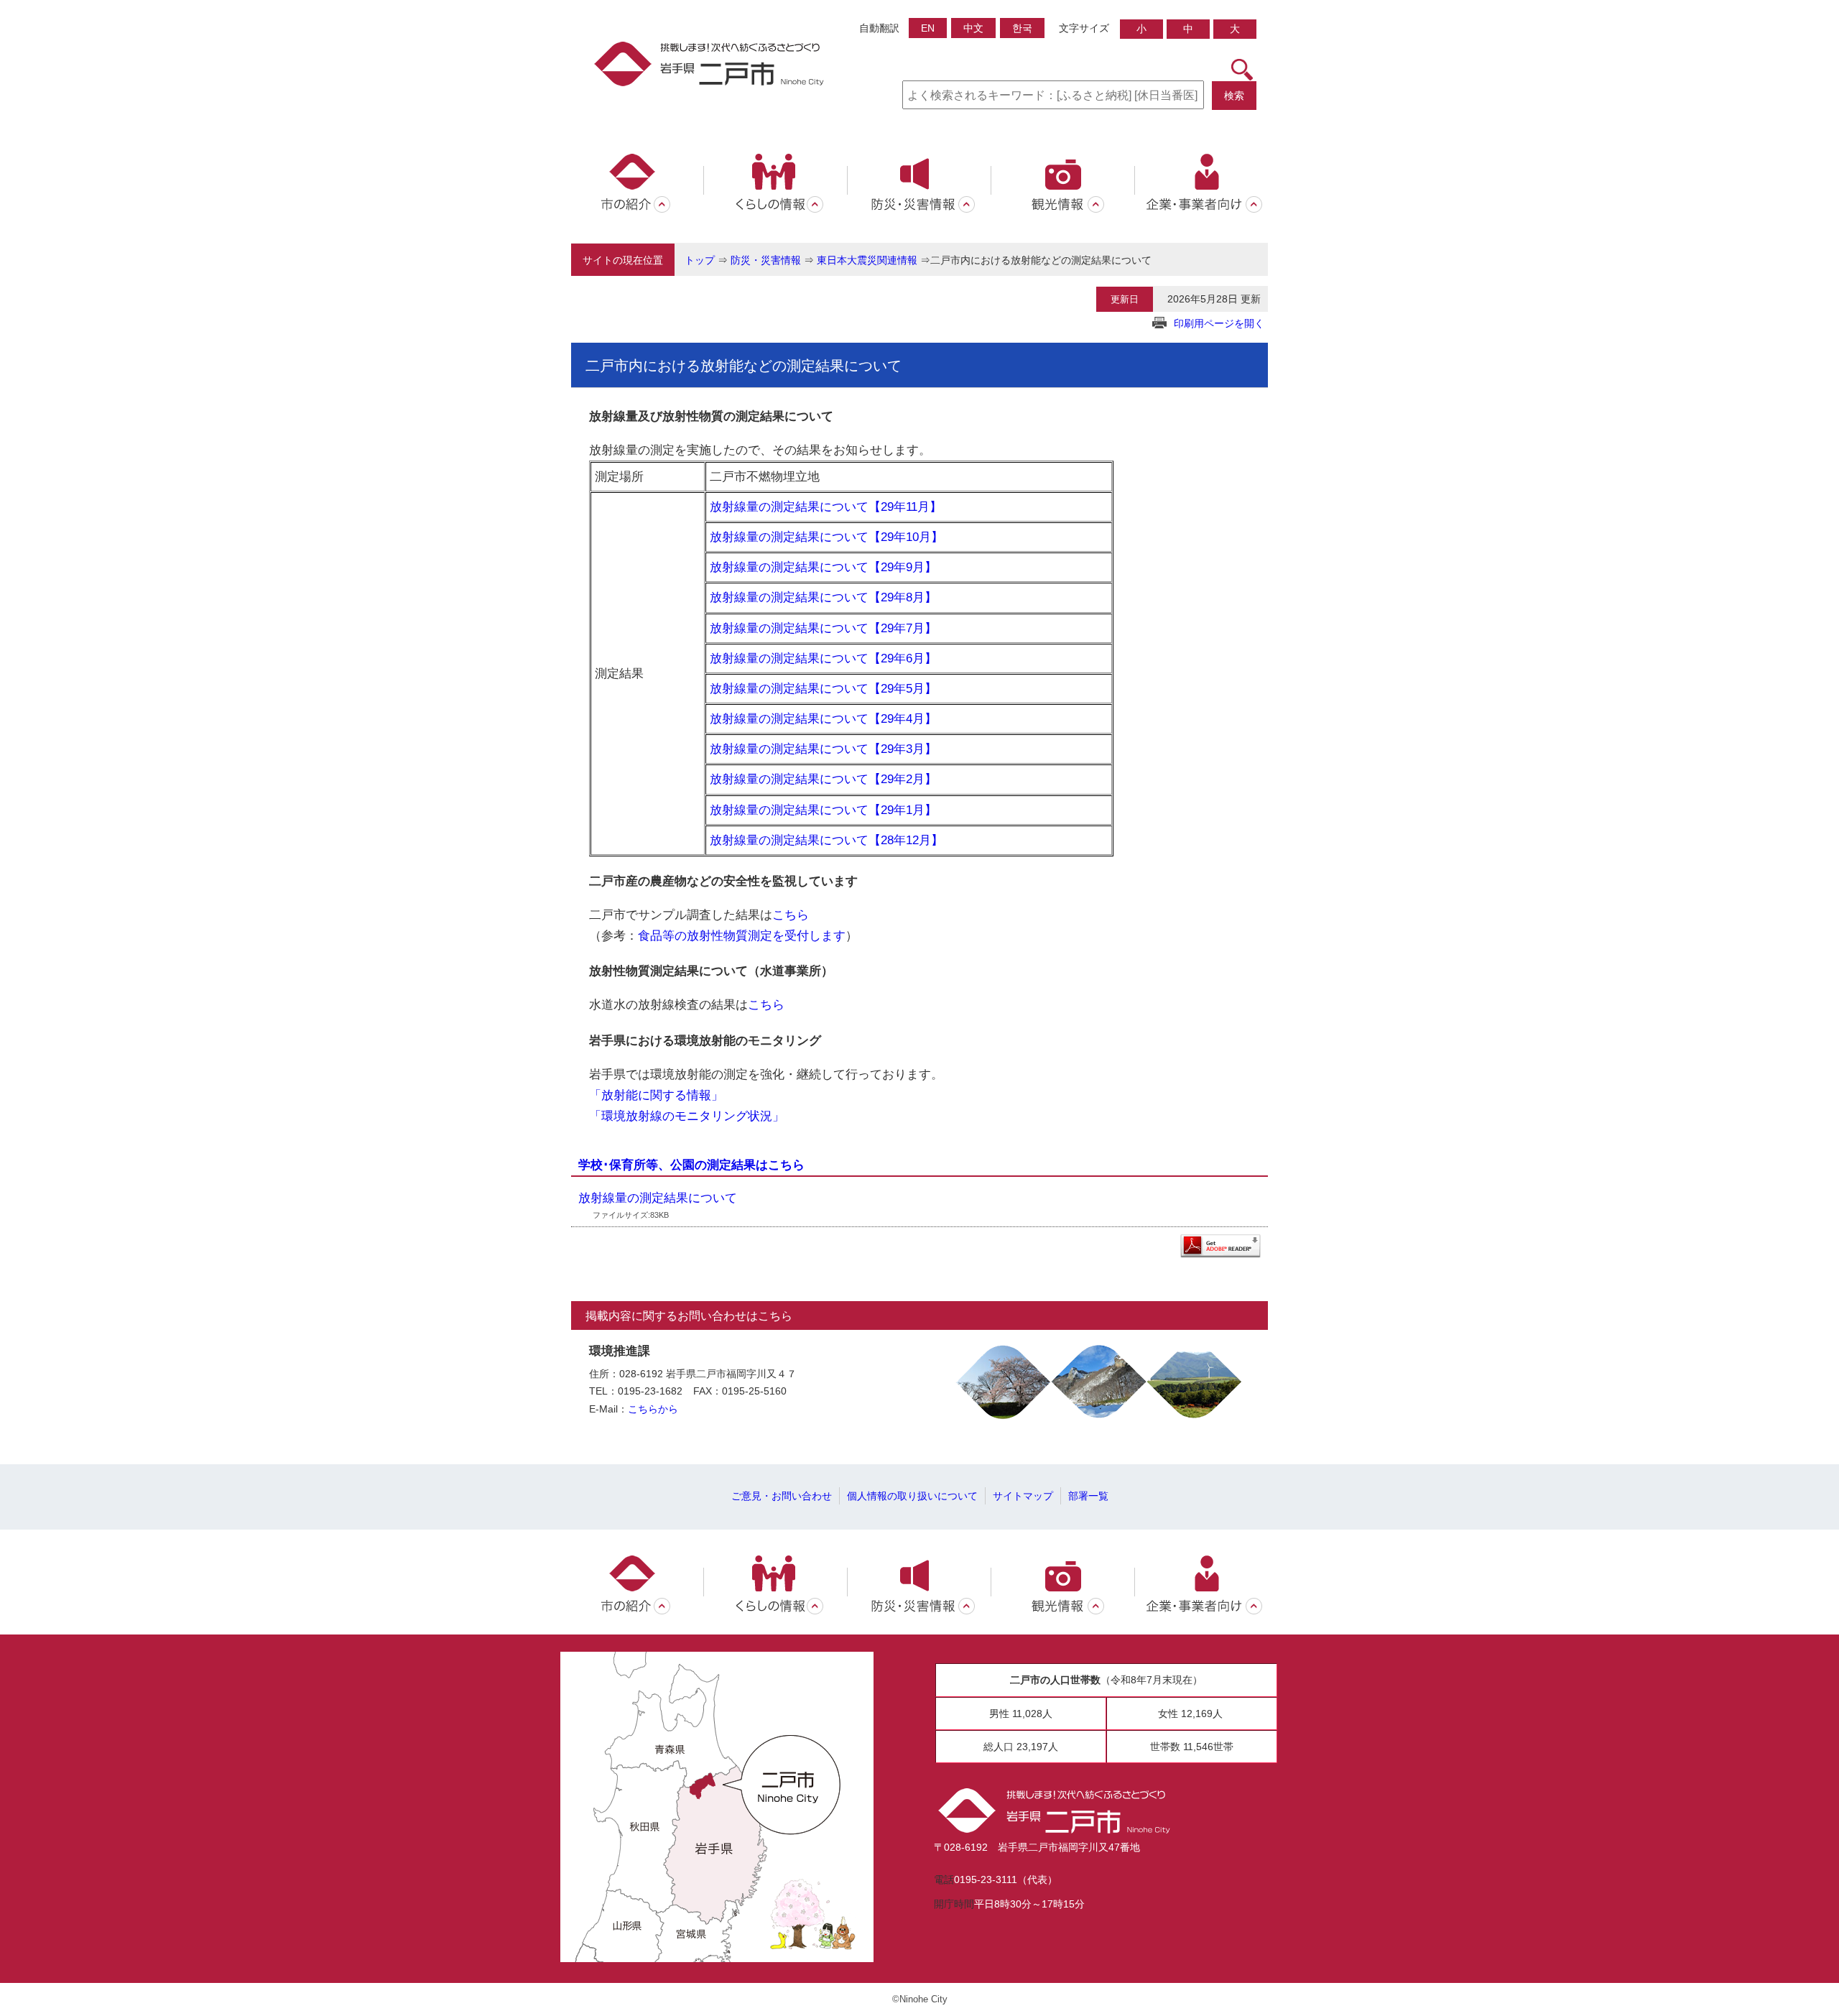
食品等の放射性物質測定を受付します (742, 935)
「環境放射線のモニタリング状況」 (687, 1116)
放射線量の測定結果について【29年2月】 (823, 779)
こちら (791, 915)
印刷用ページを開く (1219, 323)
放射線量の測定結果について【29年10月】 (826, 537)
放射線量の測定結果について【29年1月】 (823, 810)
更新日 (1125, 299)
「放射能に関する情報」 (656, 1095)
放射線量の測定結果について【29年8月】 (823, 597)
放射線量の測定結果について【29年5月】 (823, 688)
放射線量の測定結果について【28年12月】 (826, 840)
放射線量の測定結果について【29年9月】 (823, 567)
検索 (1234, 96)
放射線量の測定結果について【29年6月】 (823, 658)
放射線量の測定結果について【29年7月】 (823, 628)
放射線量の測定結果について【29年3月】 (823, 749)
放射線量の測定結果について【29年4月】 (823, 718)
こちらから (653, 1409)
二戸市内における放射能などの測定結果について (1041, 260)
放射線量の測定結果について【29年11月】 (826, 507)
